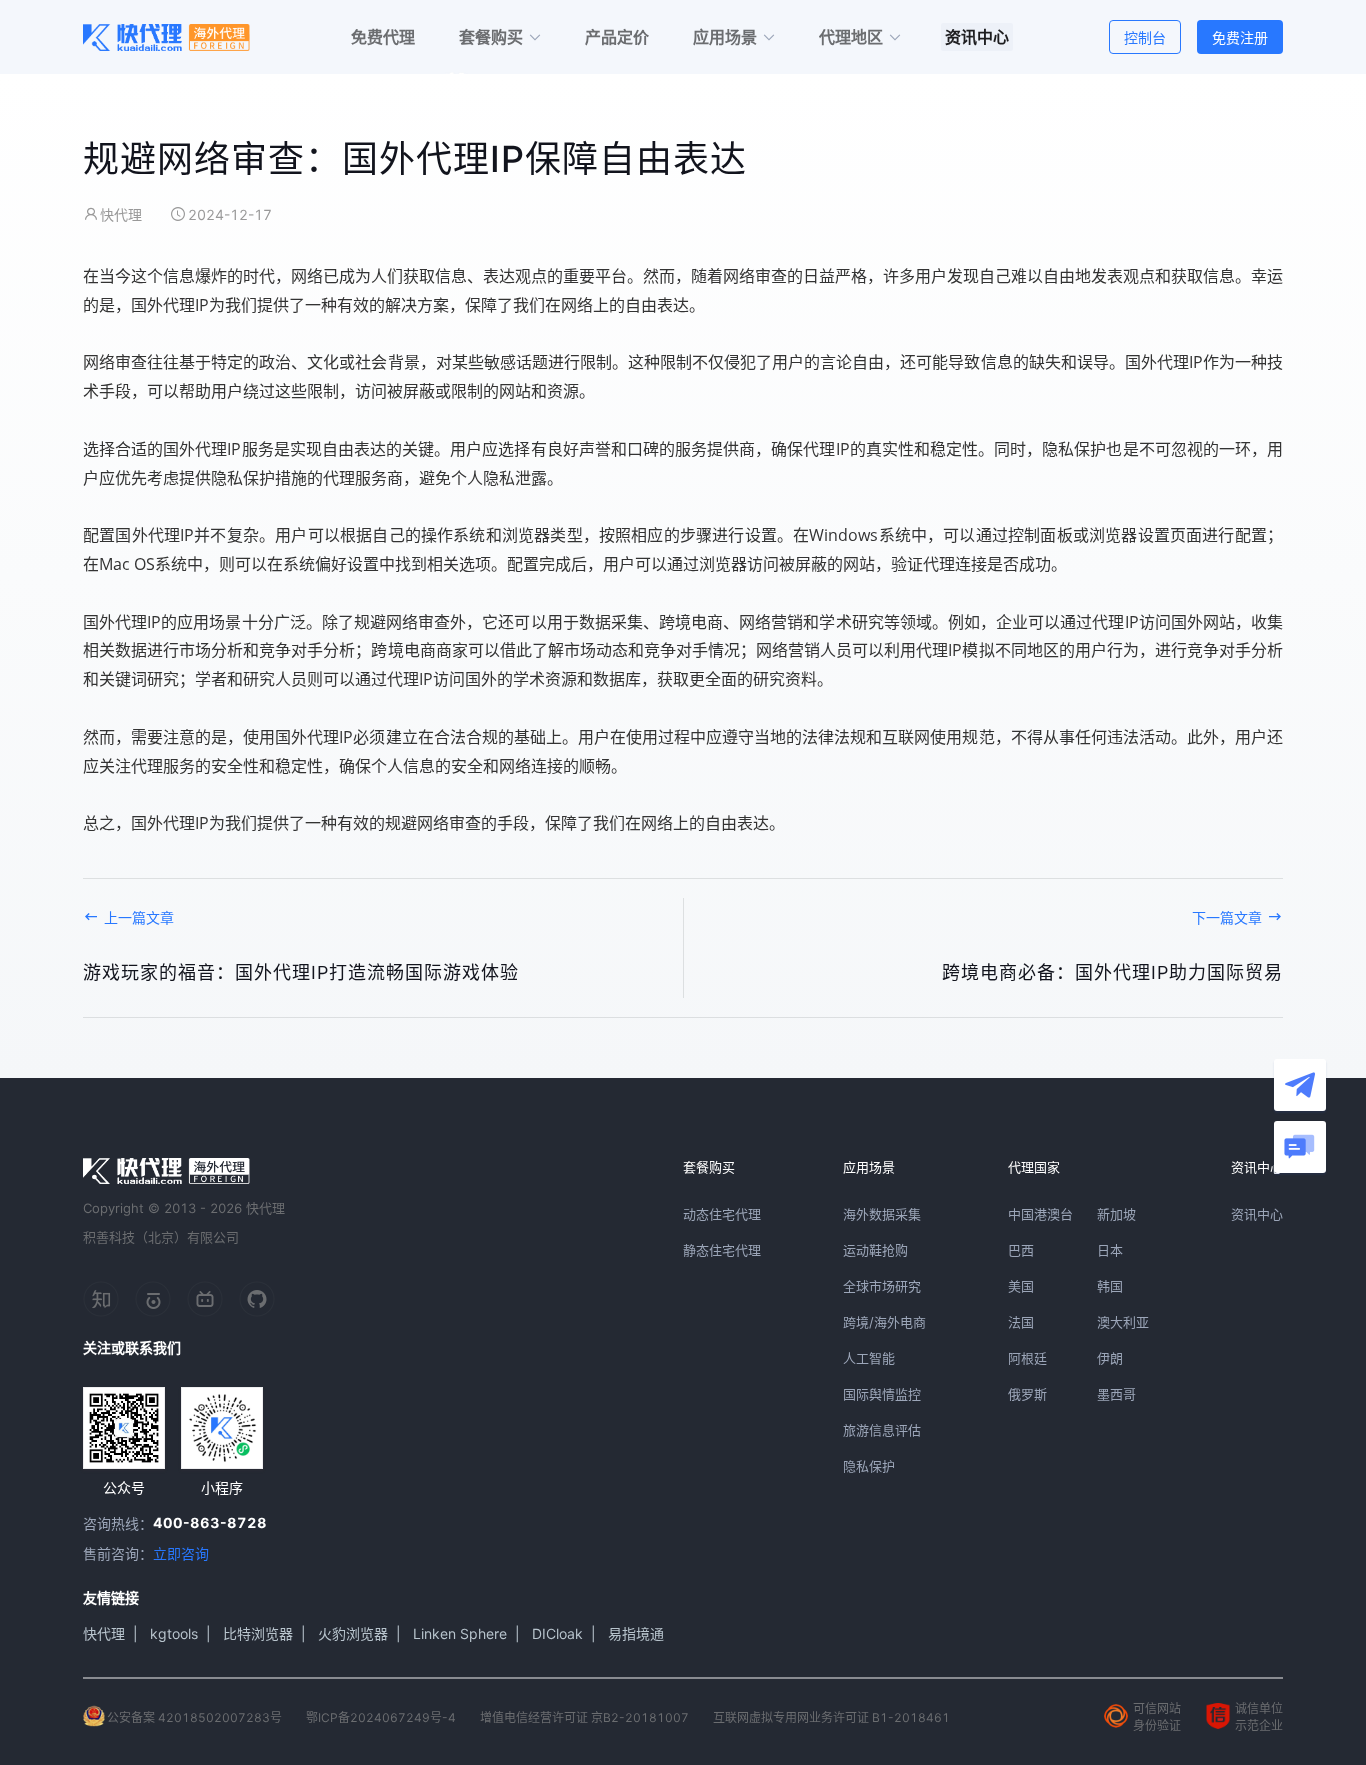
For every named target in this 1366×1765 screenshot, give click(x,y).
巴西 (1021, 1250)
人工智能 (869, 1358)
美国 (1021, 1286)
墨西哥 (1116, 1394)
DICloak (557, 1633)
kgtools (174, 1633)
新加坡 (1116, 1214)
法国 (1021, 1322)
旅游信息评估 (882, 1430)
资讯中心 (1257, 1214)
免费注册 (1240, 37)
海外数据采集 (882, 1214)
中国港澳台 (1040, 1214)
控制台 (1145, 37)
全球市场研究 (882, 1286)
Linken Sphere (460, 1633)
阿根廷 (1027, 1358)
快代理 (104, 1633)
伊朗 (1110, 1358)
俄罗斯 (1027, 1394)
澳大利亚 (1123, 1322)
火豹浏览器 (353, 1633)
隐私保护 (869, 1466)
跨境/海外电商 (884, 1322)
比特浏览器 (258, 1633)
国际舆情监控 (882, 1394)
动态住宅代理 (722, 1214)
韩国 (1110, 1286)
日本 (1110, 1250)
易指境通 (636, 1633)
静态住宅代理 (722, 1250)
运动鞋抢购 (875, 1250)
